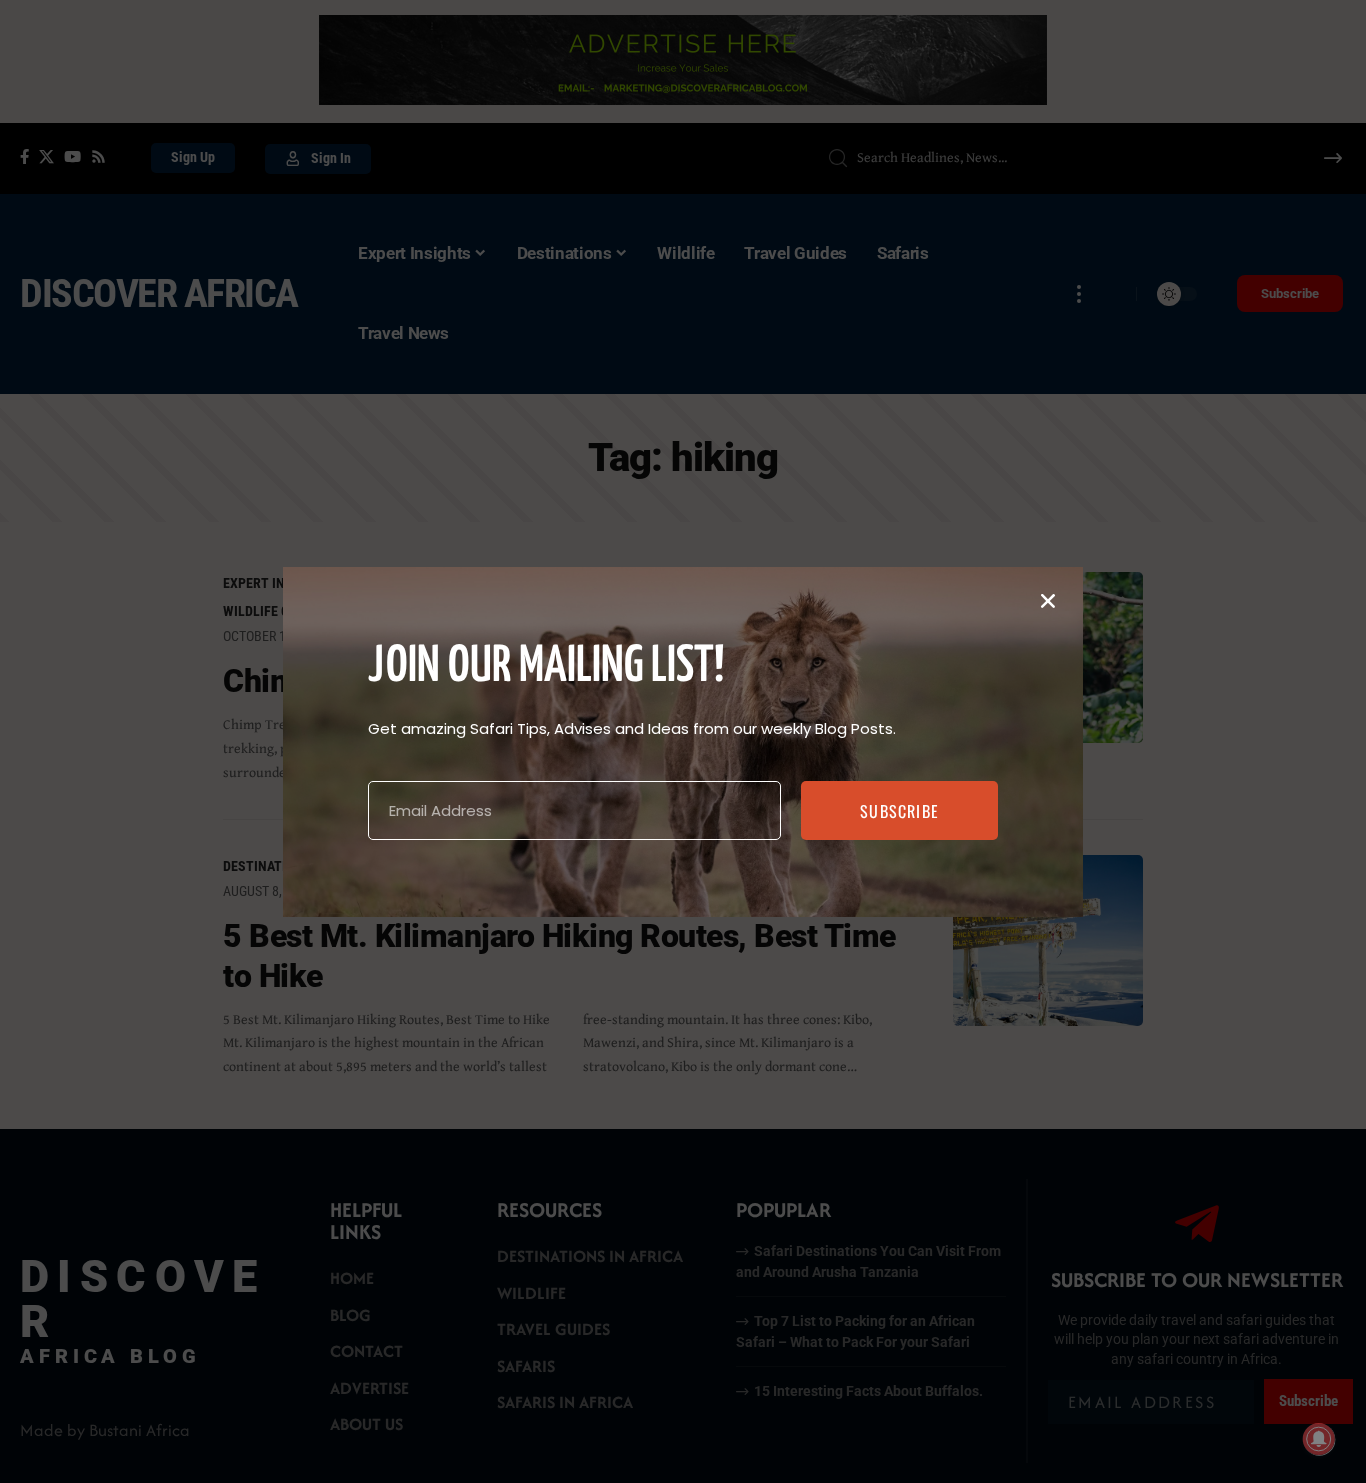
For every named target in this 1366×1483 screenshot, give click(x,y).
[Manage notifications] (1319, 1439)
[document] (683, 741)
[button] (1048, 601)
